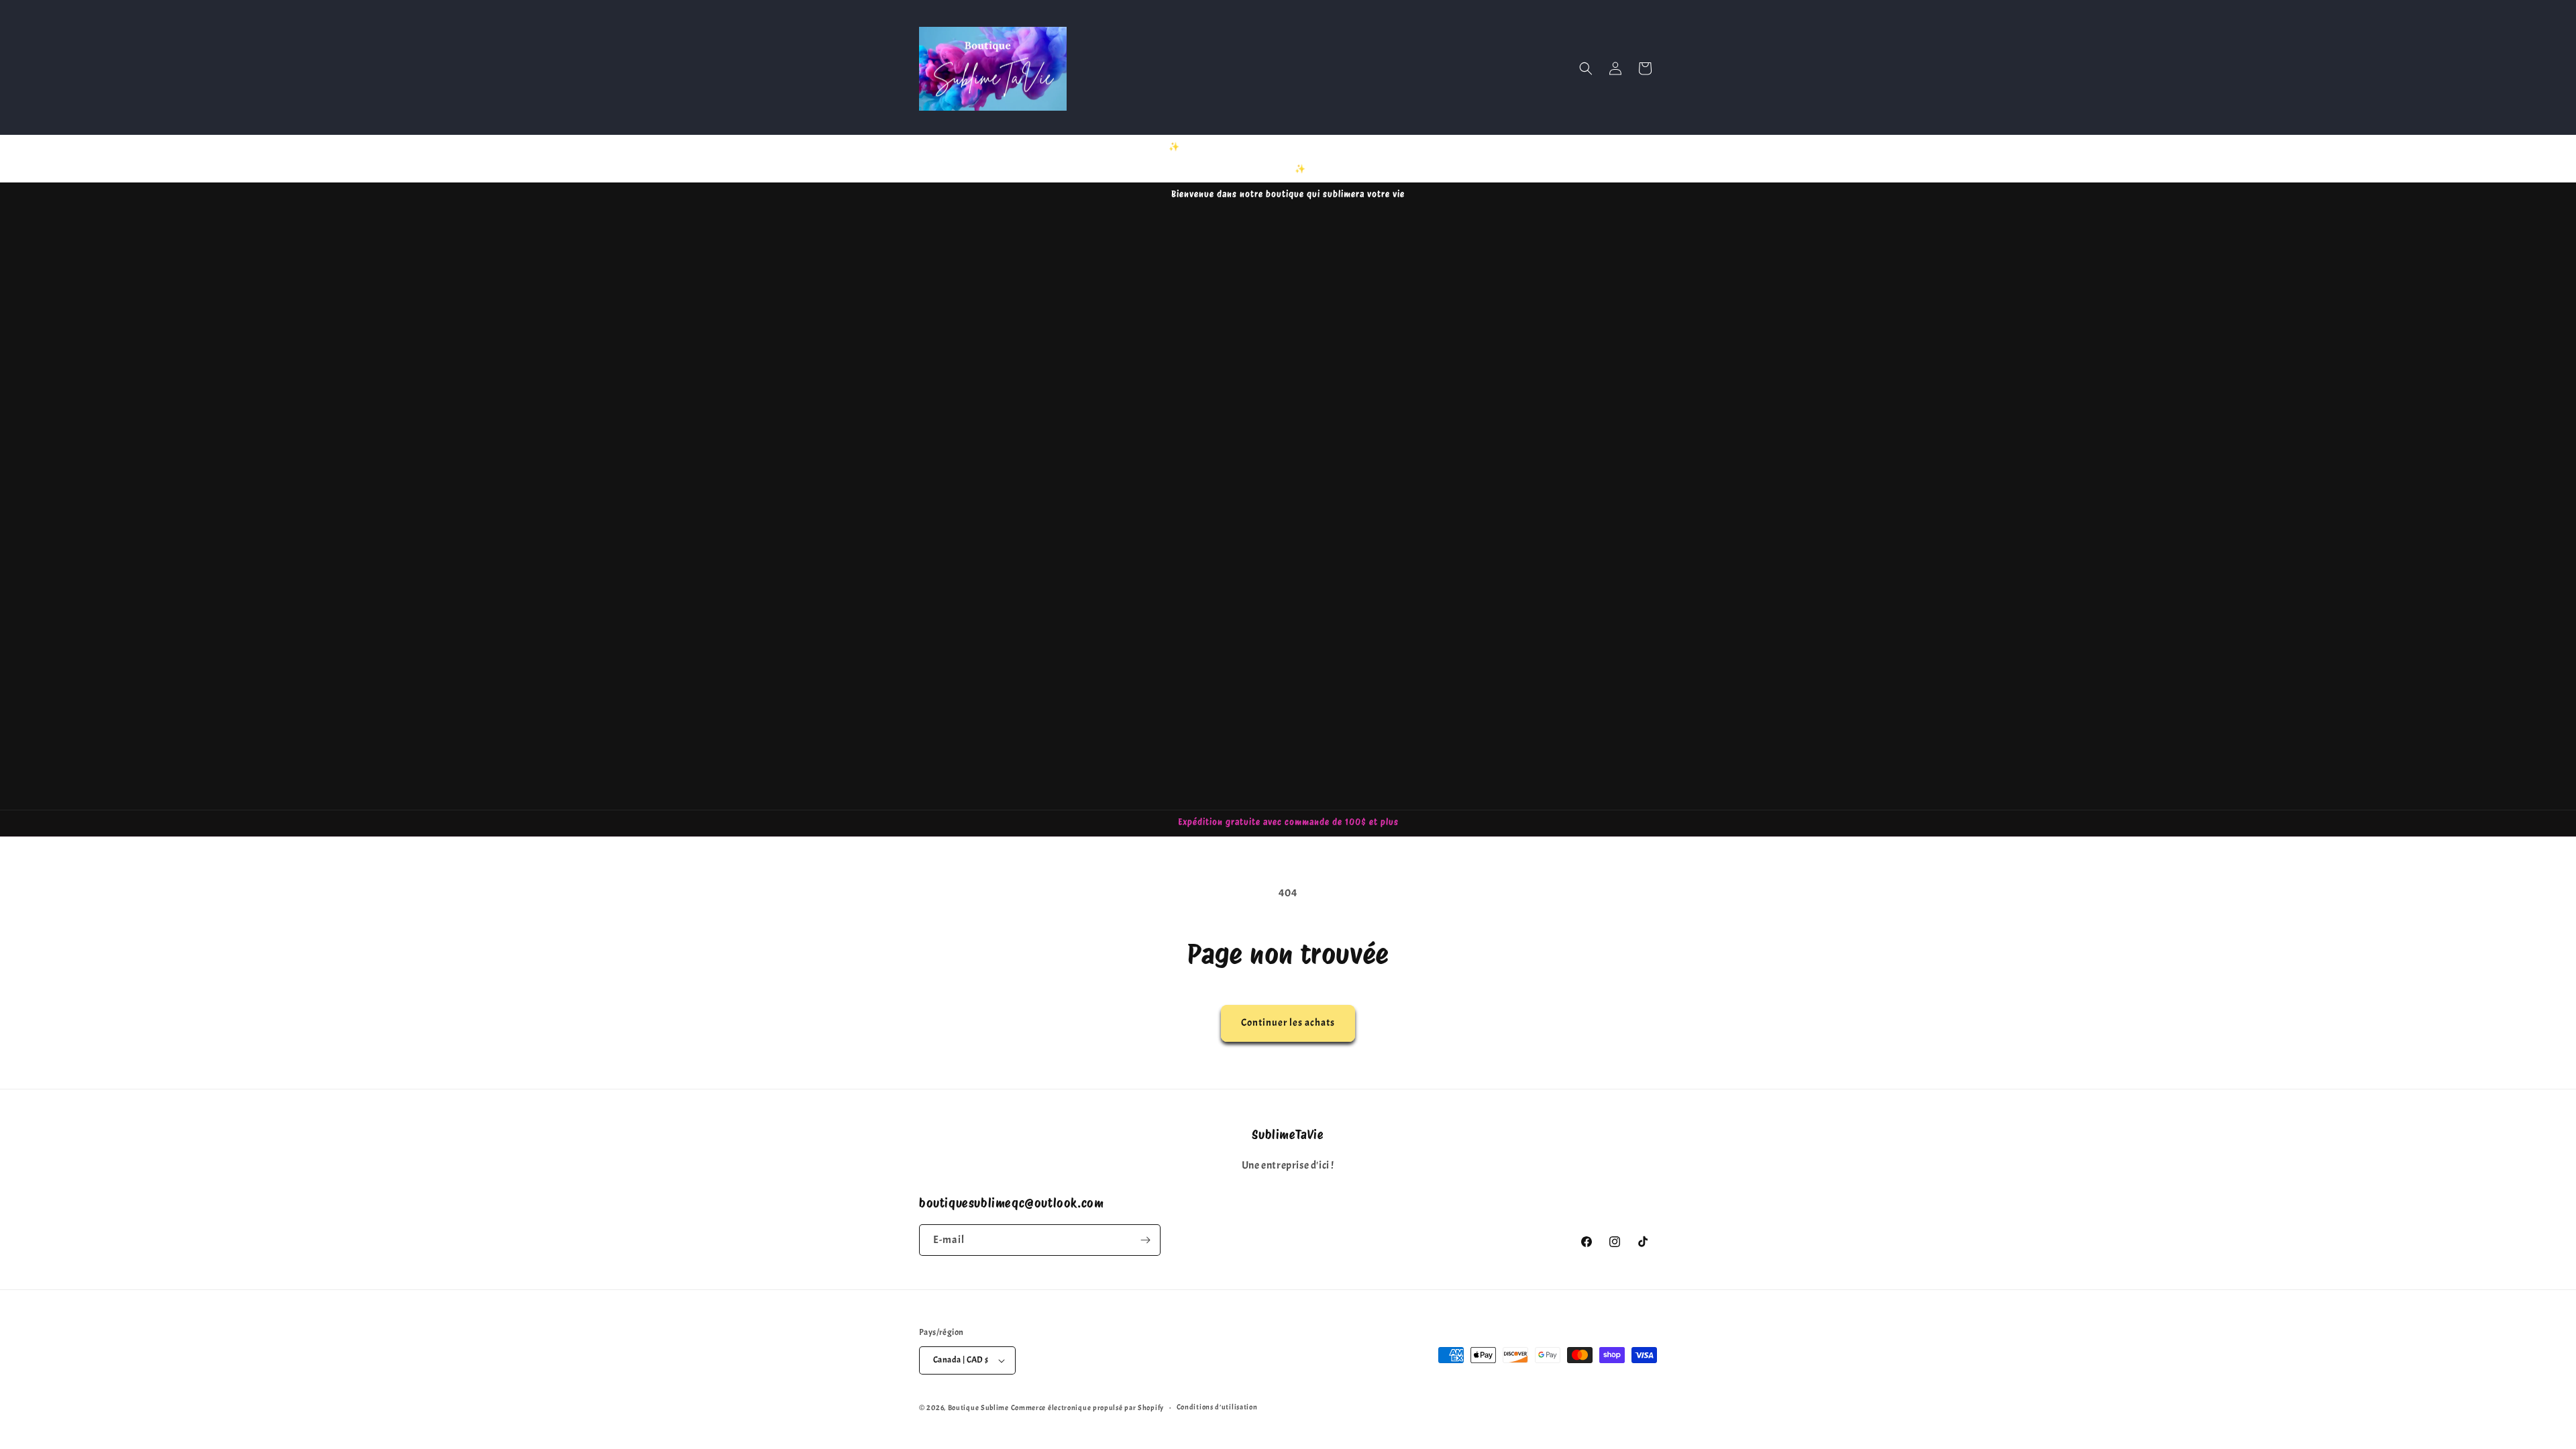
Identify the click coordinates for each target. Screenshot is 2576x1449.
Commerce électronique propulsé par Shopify (1087, 1407)
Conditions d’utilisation (1217, 1407)
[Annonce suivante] (1431, 158)
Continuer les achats (1288, 1023)
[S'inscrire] (1145, 1240)
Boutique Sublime (978, 1407)
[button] (1586, 68)
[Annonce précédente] (1145, 158)
